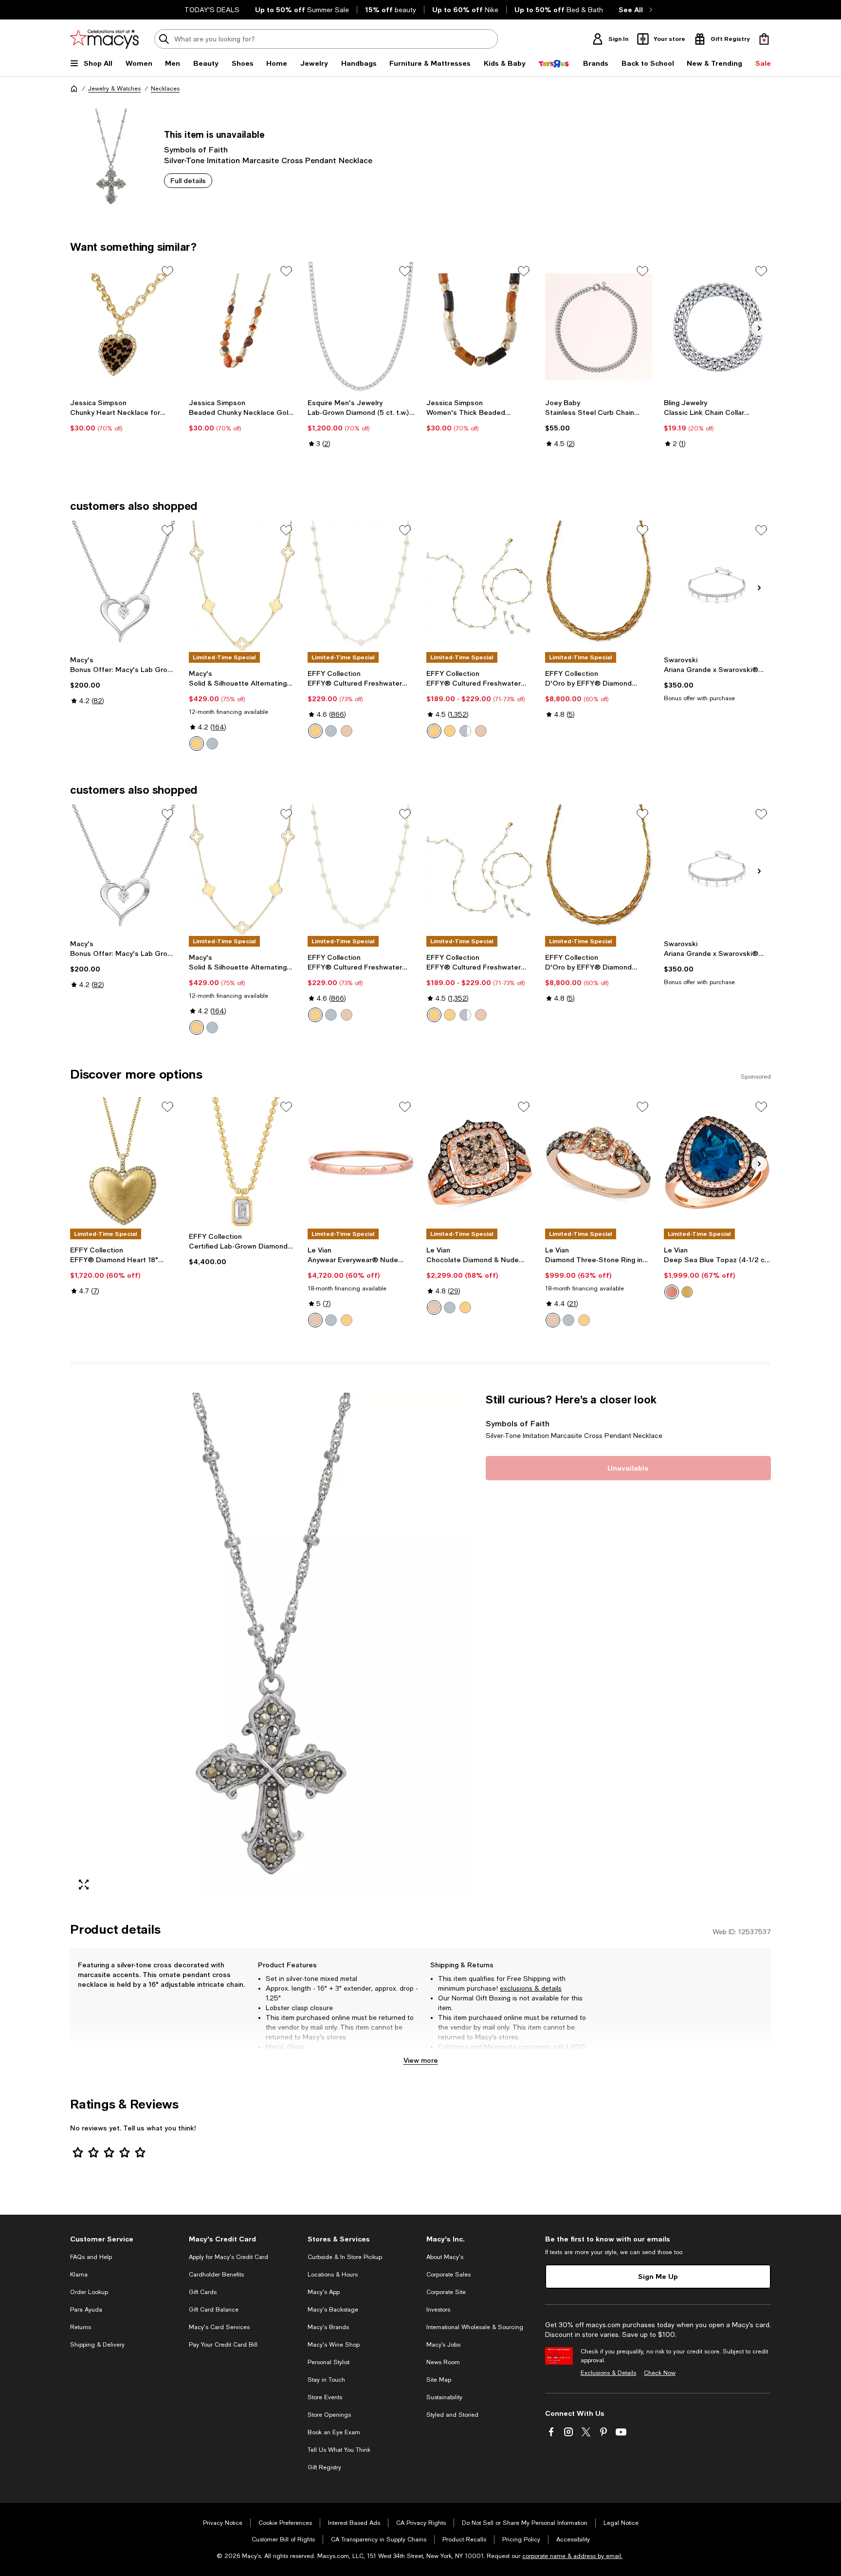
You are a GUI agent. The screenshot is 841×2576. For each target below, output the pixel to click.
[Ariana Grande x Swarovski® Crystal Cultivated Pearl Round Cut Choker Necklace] (717, 586)
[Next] (759, 328)
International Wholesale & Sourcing (475, 2327)
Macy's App (324, 2292)
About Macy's (445, 2257)
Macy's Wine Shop (334, 2345)
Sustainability (444, 2397)
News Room (443, 2362)
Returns (81, 2327)
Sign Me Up (658, 2276)
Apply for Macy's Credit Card (229, 2257)
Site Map (439, 2380)
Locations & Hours (333, 2275)
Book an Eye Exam (334, 2432)
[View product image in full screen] (84, 1885)
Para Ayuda (86, 2310)
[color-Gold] (315, 731)
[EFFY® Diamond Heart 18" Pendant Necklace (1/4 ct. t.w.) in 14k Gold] (124, 1162)
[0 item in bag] (764, 39)
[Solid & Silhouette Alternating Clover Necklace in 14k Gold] (242, 586)
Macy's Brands (328, 2327)
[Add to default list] (167, 271)
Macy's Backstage (333, 2310)
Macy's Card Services (219, 2327)
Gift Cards (203, 2292)
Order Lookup (89, 2292)
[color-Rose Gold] (347, 731)
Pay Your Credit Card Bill (223, 2345)
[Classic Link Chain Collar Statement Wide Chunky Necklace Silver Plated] (717, 327)
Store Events (325, 2397)
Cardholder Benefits (216, 2275)
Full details (188, 180)
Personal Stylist (329, 2362)
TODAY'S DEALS (212, 10)
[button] (272, 1645)
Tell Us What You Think (339, 2450)
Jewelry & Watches (114, 89)
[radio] (197, 744)
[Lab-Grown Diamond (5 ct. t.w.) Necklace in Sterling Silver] (361, 327)
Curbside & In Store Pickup (345, 2257)
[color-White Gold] (212, 744)
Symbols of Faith (196, 149)
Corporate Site (446, 2292)
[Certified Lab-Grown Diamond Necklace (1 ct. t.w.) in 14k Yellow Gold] (242, 1162)
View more (421, 2060)
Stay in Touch (326, 2380)
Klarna (79, 2275)
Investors (438, 2310)
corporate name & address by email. (572, 2556)
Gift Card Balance (214, 2310)
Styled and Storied (452, 2415)
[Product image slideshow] (272, 1645)
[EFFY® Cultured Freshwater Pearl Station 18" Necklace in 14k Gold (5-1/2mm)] (361, 586)
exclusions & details (531, 1988)
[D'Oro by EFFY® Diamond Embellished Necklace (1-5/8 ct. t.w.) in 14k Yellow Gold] (599, 586)
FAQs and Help (91, 2257)
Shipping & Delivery (97, 2345)
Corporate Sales (448, 2275)
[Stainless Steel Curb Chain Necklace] (599, 327)
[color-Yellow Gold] (197, 744)
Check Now (660, 2373)
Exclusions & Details (608, 2373)
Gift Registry (324, 2467)
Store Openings (329, 2415)
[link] (124, 415)
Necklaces (165, 89)
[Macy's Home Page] (104, 39)
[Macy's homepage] (74, 89)
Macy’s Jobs (443, 2345)
